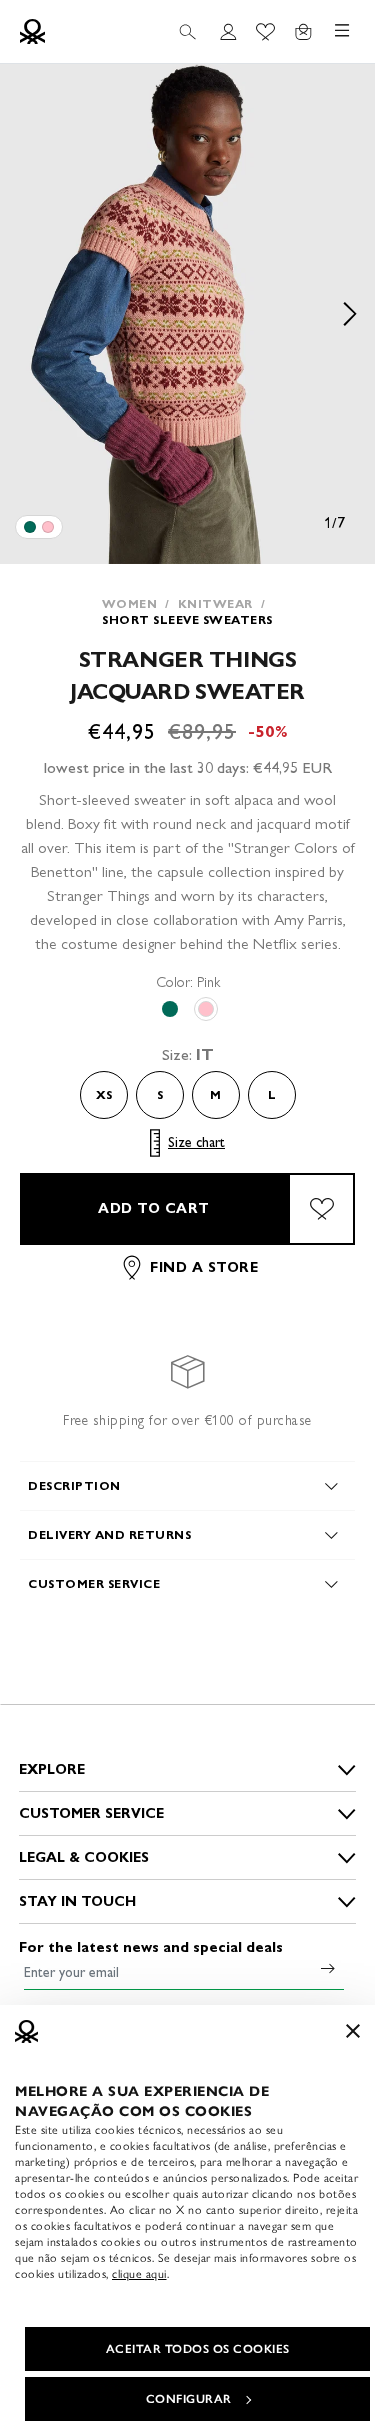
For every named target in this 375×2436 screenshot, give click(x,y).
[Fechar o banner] (353, 2031)
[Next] (350, 314)
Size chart (196, 1142)
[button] (187, 314)
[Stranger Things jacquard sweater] (30, 527)
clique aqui (139, 2274)
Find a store (204, 1267)
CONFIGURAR (189, 2399)
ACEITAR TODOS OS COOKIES (198, 2349)
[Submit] (328, 1968)
